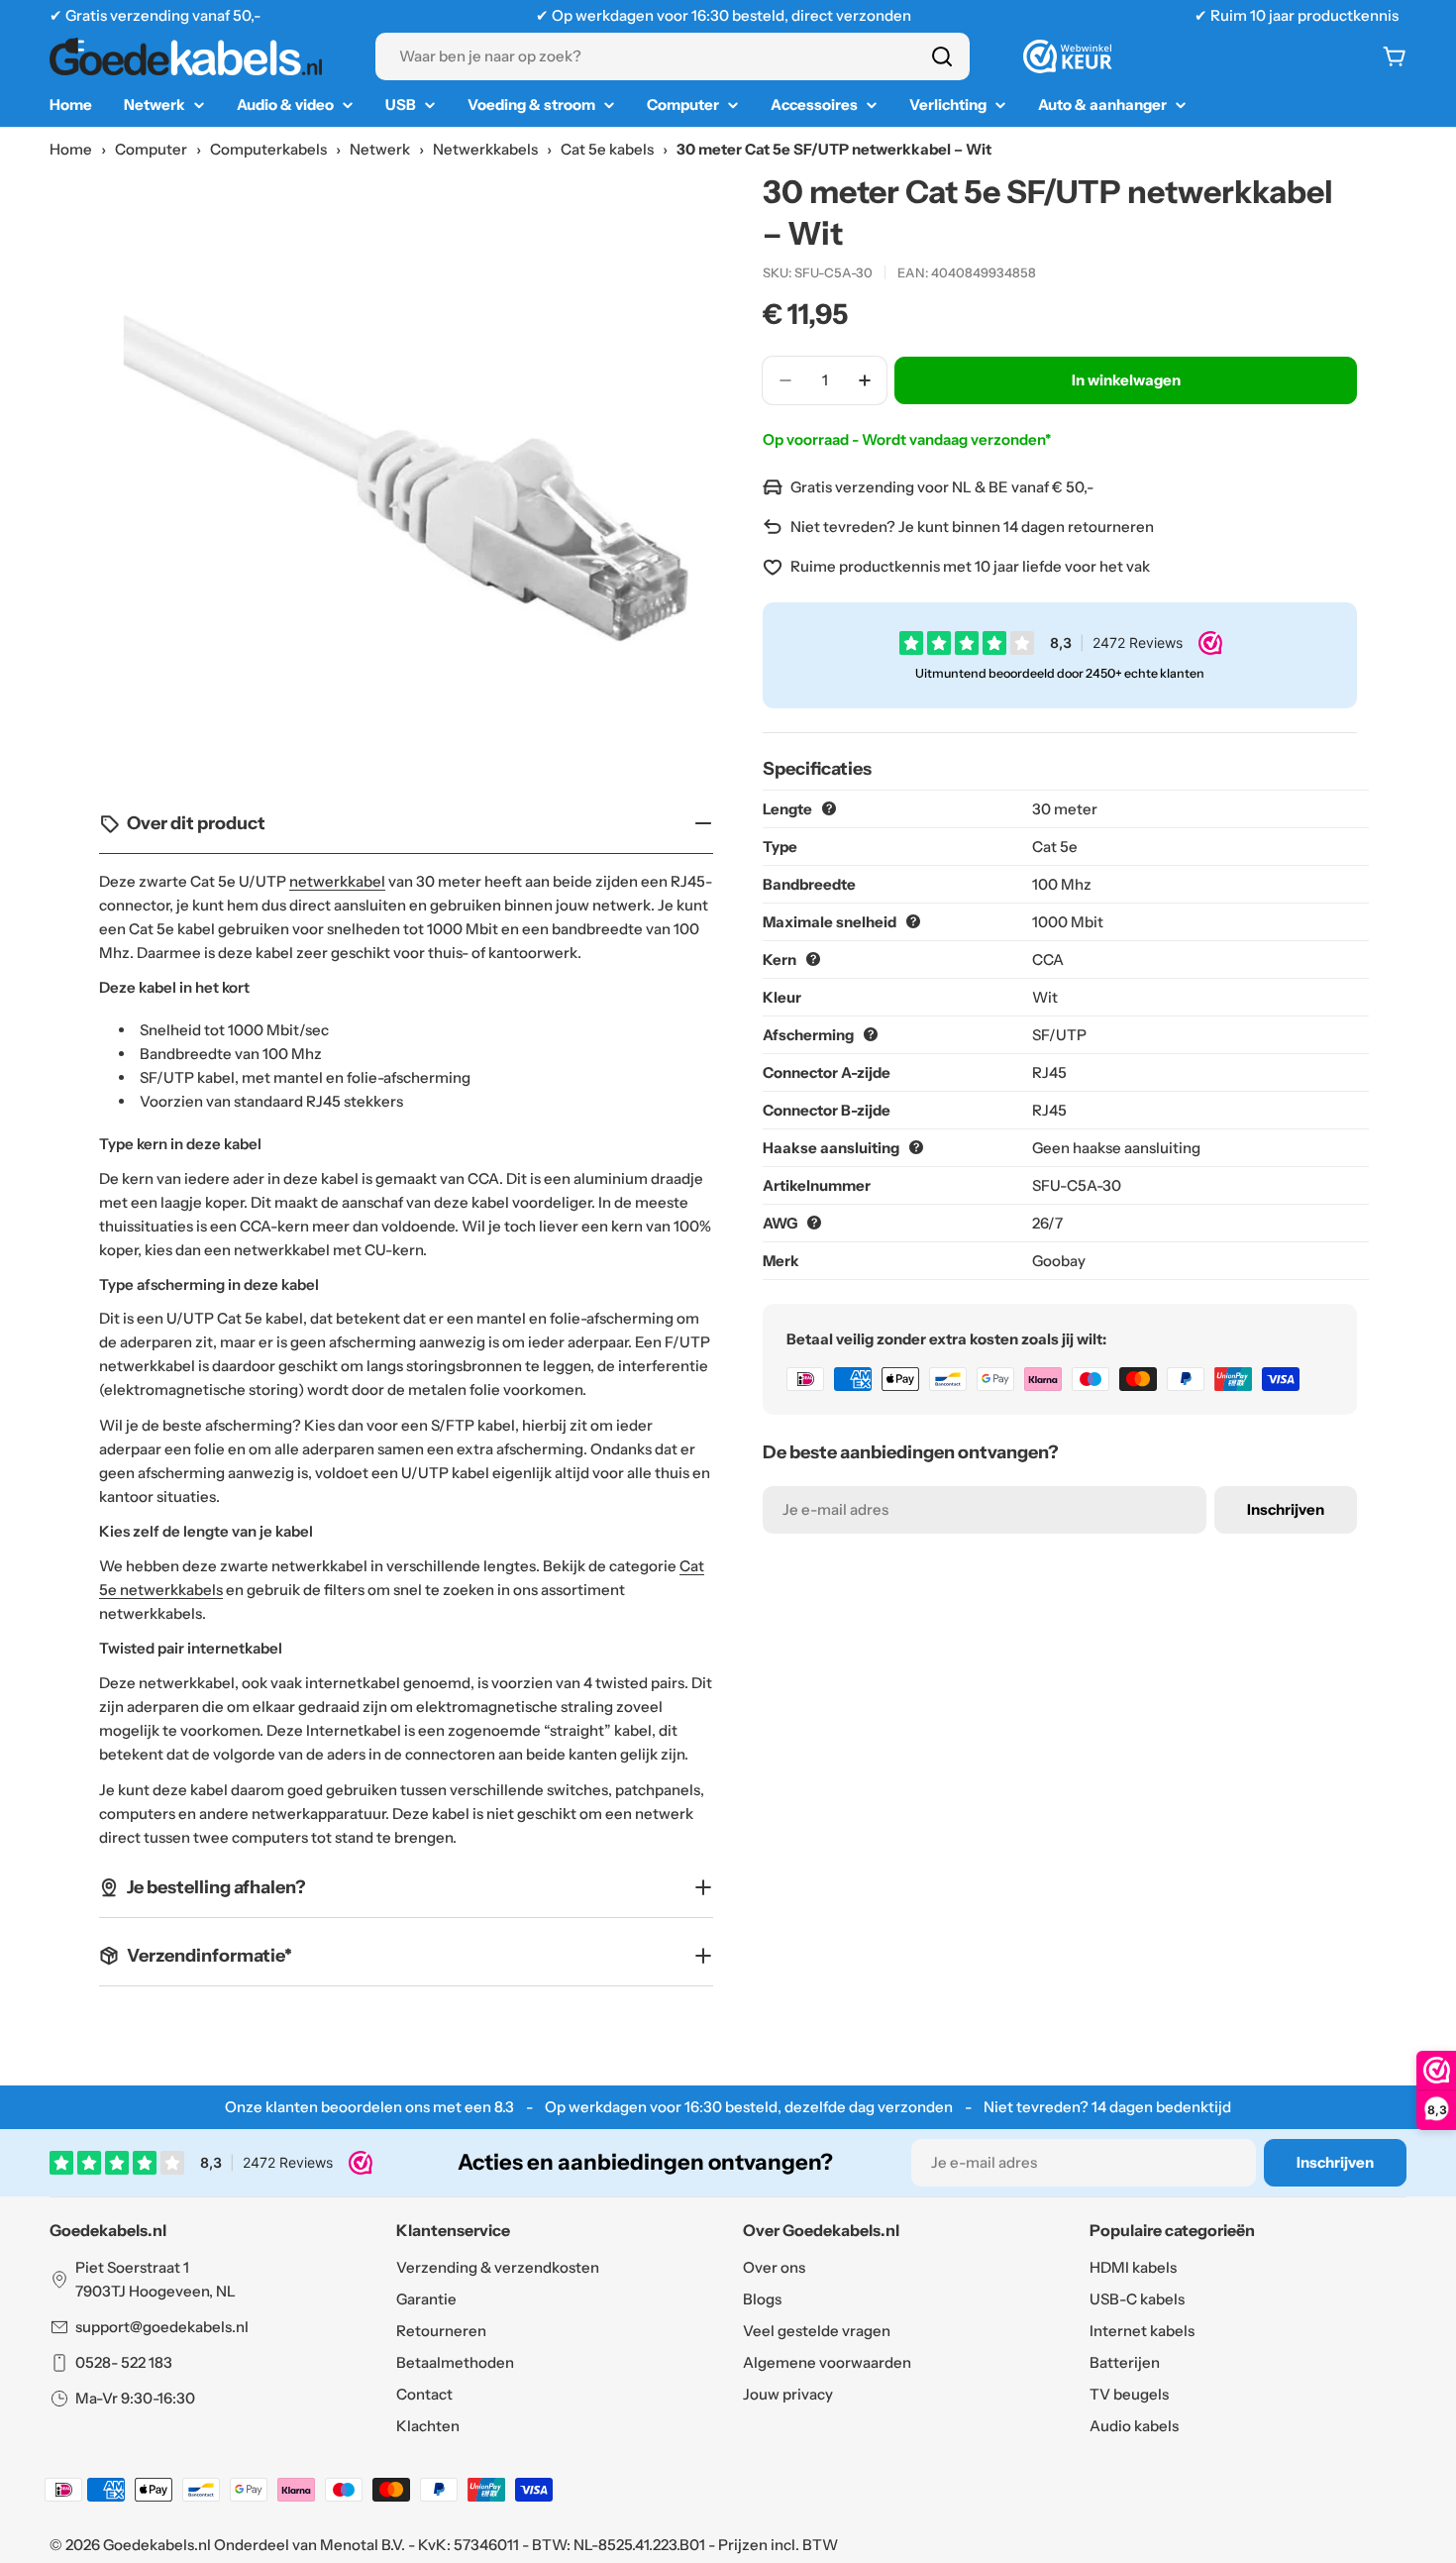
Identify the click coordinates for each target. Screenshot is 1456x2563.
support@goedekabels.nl (162, 2327)
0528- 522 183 (124, 2362)
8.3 (504, 2107)
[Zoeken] (942, 56)
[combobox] (673, 56)
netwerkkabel (337, 881)
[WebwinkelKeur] (1068, 56)
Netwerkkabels (485, 149)
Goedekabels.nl (157, 2545)
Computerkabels (268, 149)
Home (71, 149)
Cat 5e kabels (607, 149)
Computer (151, 149)
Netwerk (380, 149)
